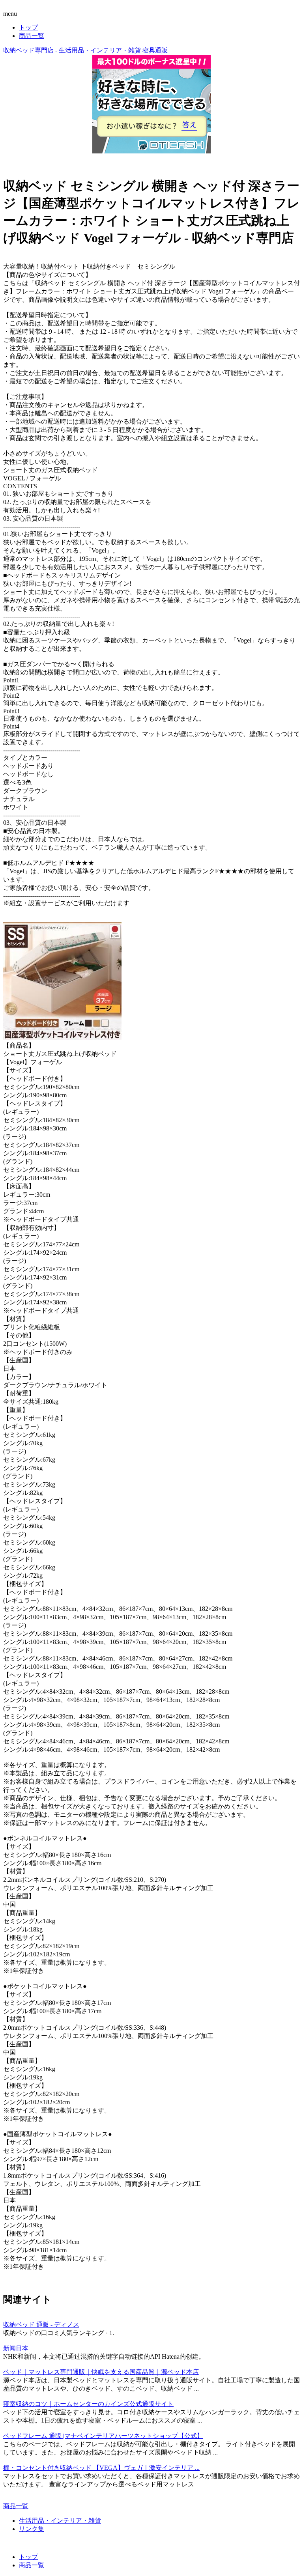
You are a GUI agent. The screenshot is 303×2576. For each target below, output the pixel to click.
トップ (28, 27)
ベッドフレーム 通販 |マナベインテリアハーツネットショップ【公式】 (103, 2436)
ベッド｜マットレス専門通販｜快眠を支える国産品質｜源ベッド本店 (101, 2372)
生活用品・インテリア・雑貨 (60, 2521)
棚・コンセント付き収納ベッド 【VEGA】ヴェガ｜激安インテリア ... (101, 2468)
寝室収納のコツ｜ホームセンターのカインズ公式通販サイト (88, 2404)
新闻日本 (16, 2348)
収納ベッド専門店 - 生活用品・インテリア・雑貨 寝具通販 (85, 50)
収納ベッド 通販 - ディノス (41, 2325)
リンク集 (32, 2529)
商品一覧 (32, 36)
